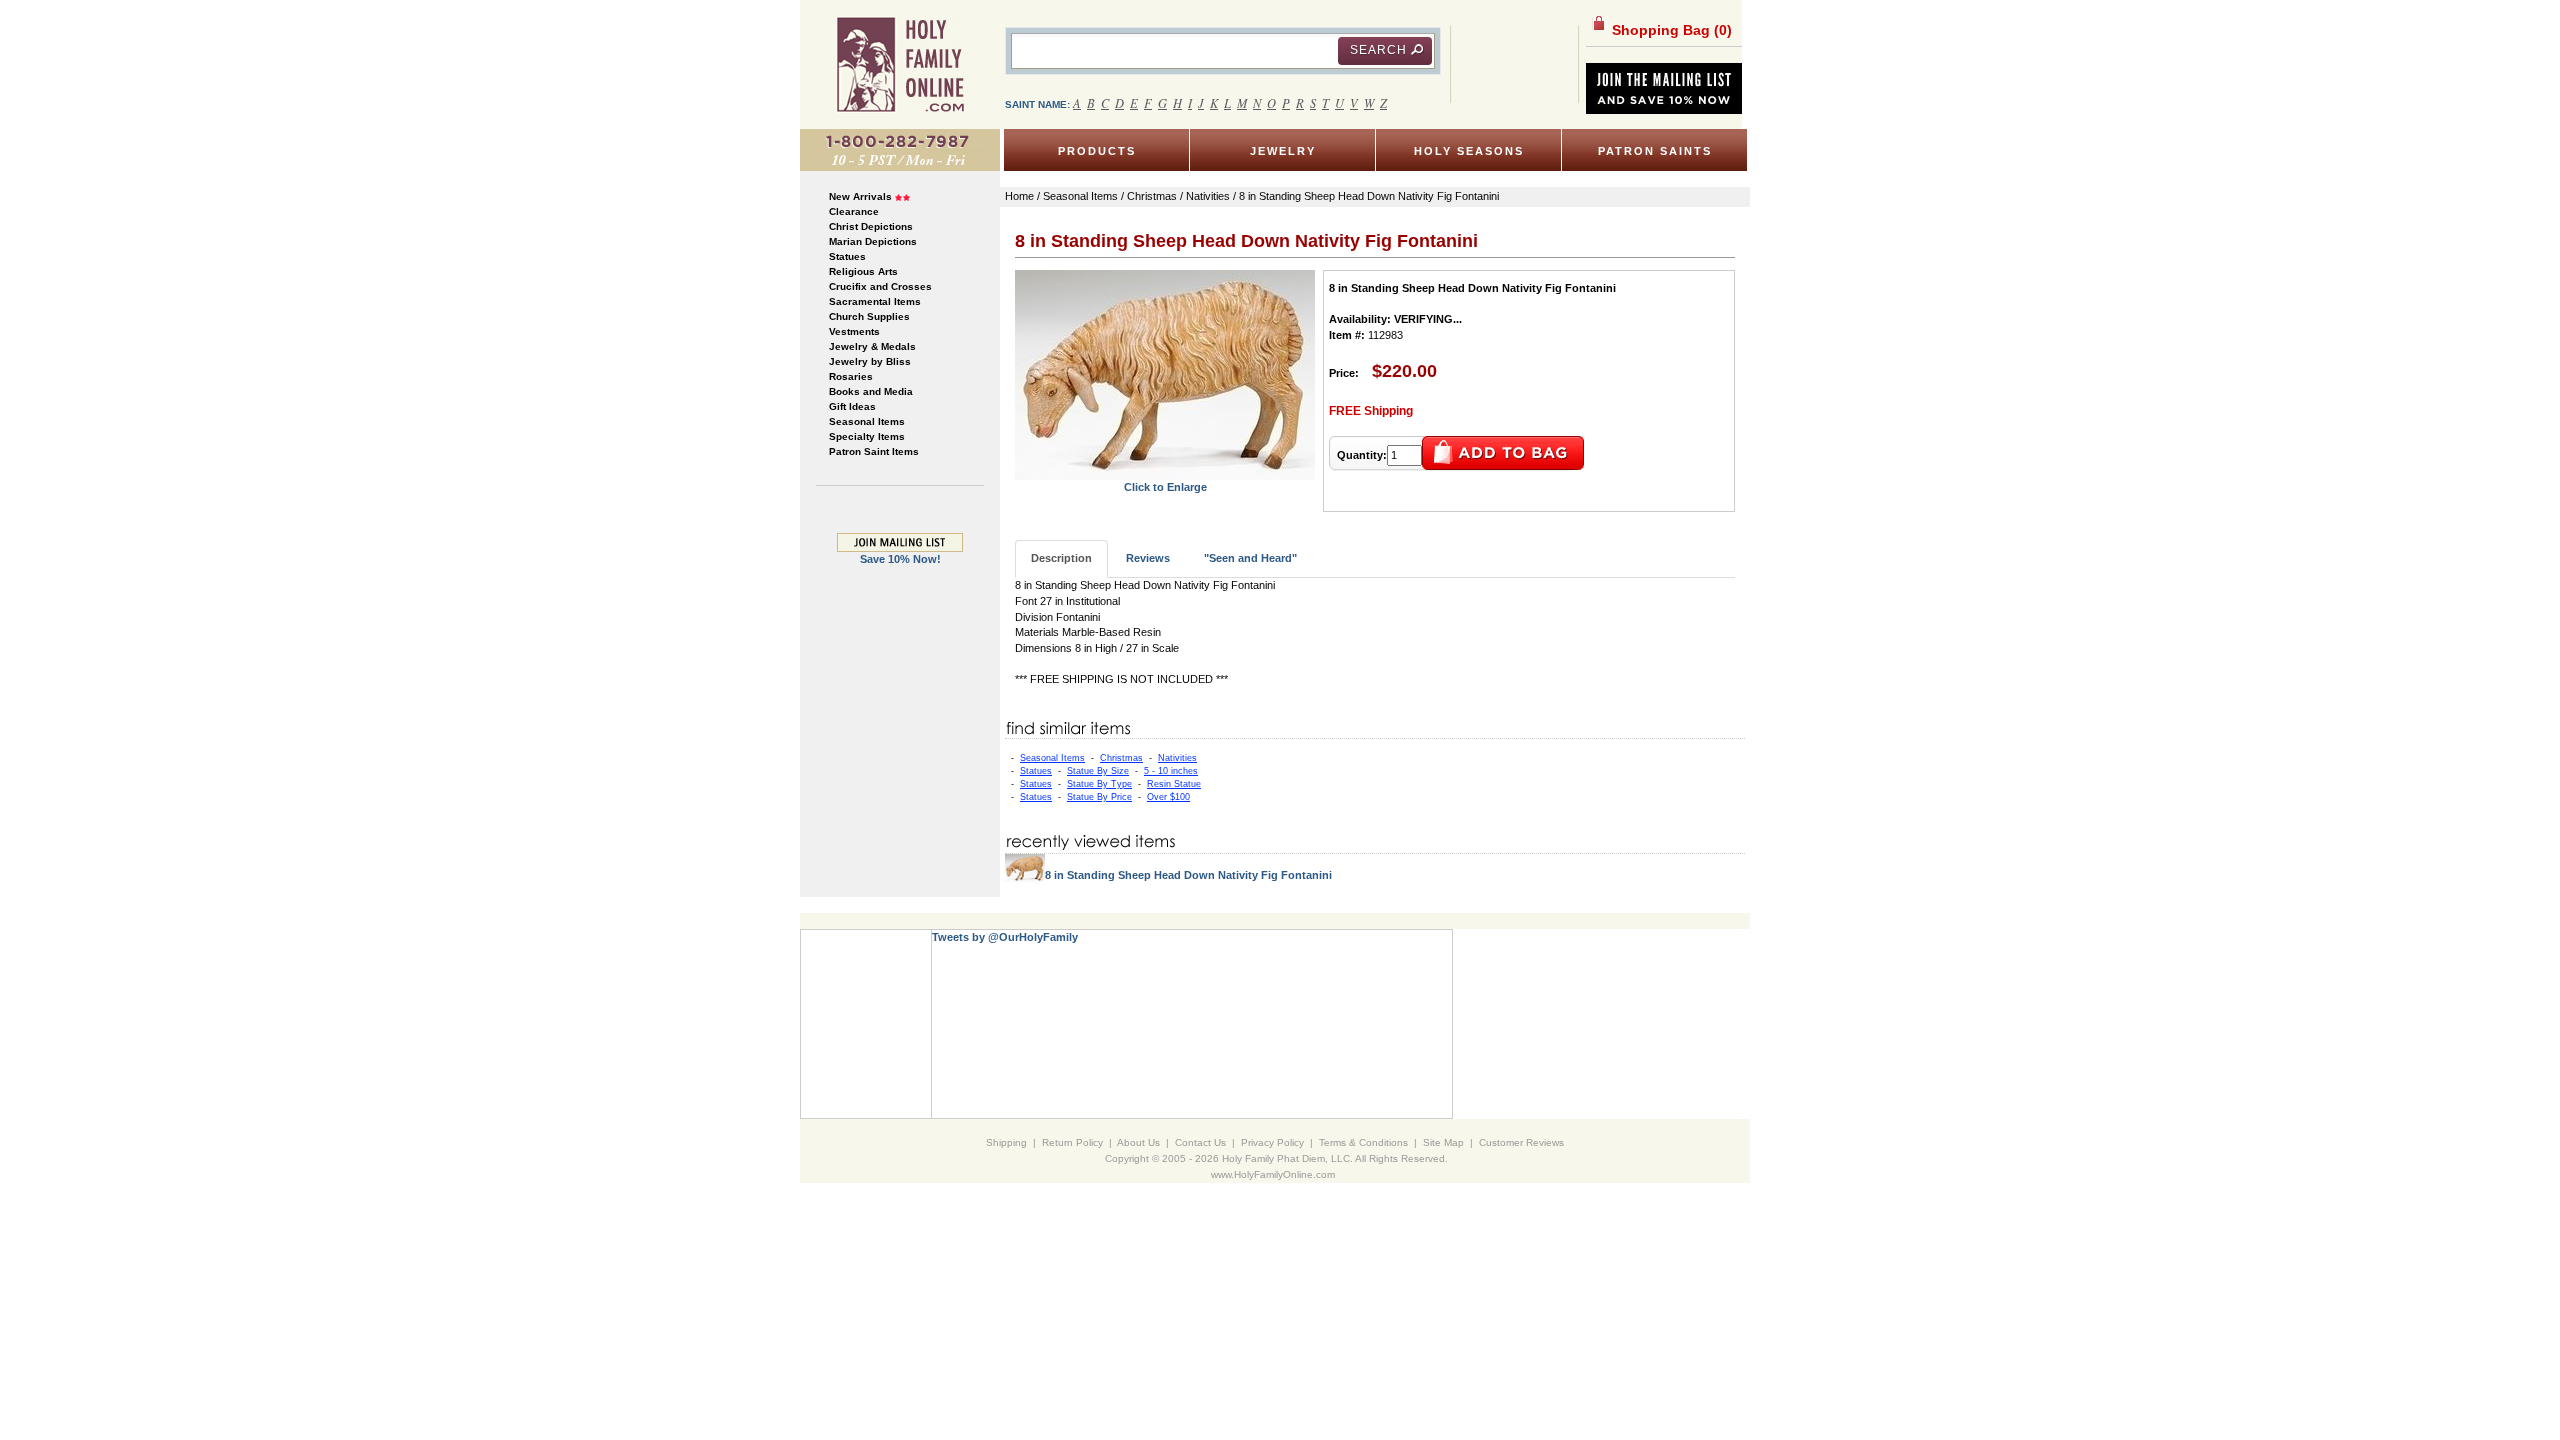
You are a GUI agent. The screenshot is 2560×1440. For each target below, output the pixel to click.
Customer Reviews (1521, 1142)
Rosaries (851, 376)
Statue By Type (1099, 784)
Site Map (1443, 1142)
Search (1378, 50)
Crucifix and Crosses (880, 286)
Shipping (1006, 1142)
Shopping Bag (1670, 30)
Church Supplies (869, 316)
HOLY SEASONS (1469, 151)
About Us (1138, 1142)
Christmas (1121, 758)
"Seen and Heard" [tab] (1250, 558)
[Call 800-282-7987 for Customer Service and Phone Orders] (900, 149)
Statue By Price (1099, 797)
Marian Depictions (873, 241)
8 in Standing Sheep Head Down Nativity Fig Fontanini (1188, 875)
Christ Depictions (871, 226)
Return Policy (1072, 1142)
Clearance (854, 211)
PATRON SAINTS (1655, 151)
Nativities (1177, 758)
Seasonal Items (867, 421)
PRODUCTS (1097, 151)
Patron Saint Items (874, 451)
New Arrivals (860, 196)
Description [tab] (1061, 558)
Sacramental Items (875, 301)
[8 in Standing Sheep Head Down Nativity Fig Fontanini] (1165, 374)
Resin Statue (1174, 784)
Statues (847, 256)
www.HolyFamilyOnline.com (1273, 1174)
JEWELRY (1283, 151)
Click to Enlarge (1165, 487)
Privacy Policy (1272, 1142)
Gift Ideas (852, 406)
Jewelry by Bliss (870, 361)
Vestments (854, 331)
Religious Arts (863, 271)
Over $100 (1168, 797)
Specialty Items (867, 436)
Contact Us (1200, 1142)
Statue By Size (1098, 771)
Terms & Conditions (1363, 1142)
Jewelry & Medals (872, 346)
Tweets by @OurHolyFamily (1005, 937)
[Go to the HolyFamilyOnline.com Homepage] (900, 64)
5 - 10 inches (1171, 771)
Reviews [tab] (1148, 558)
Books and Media (871, 391)
